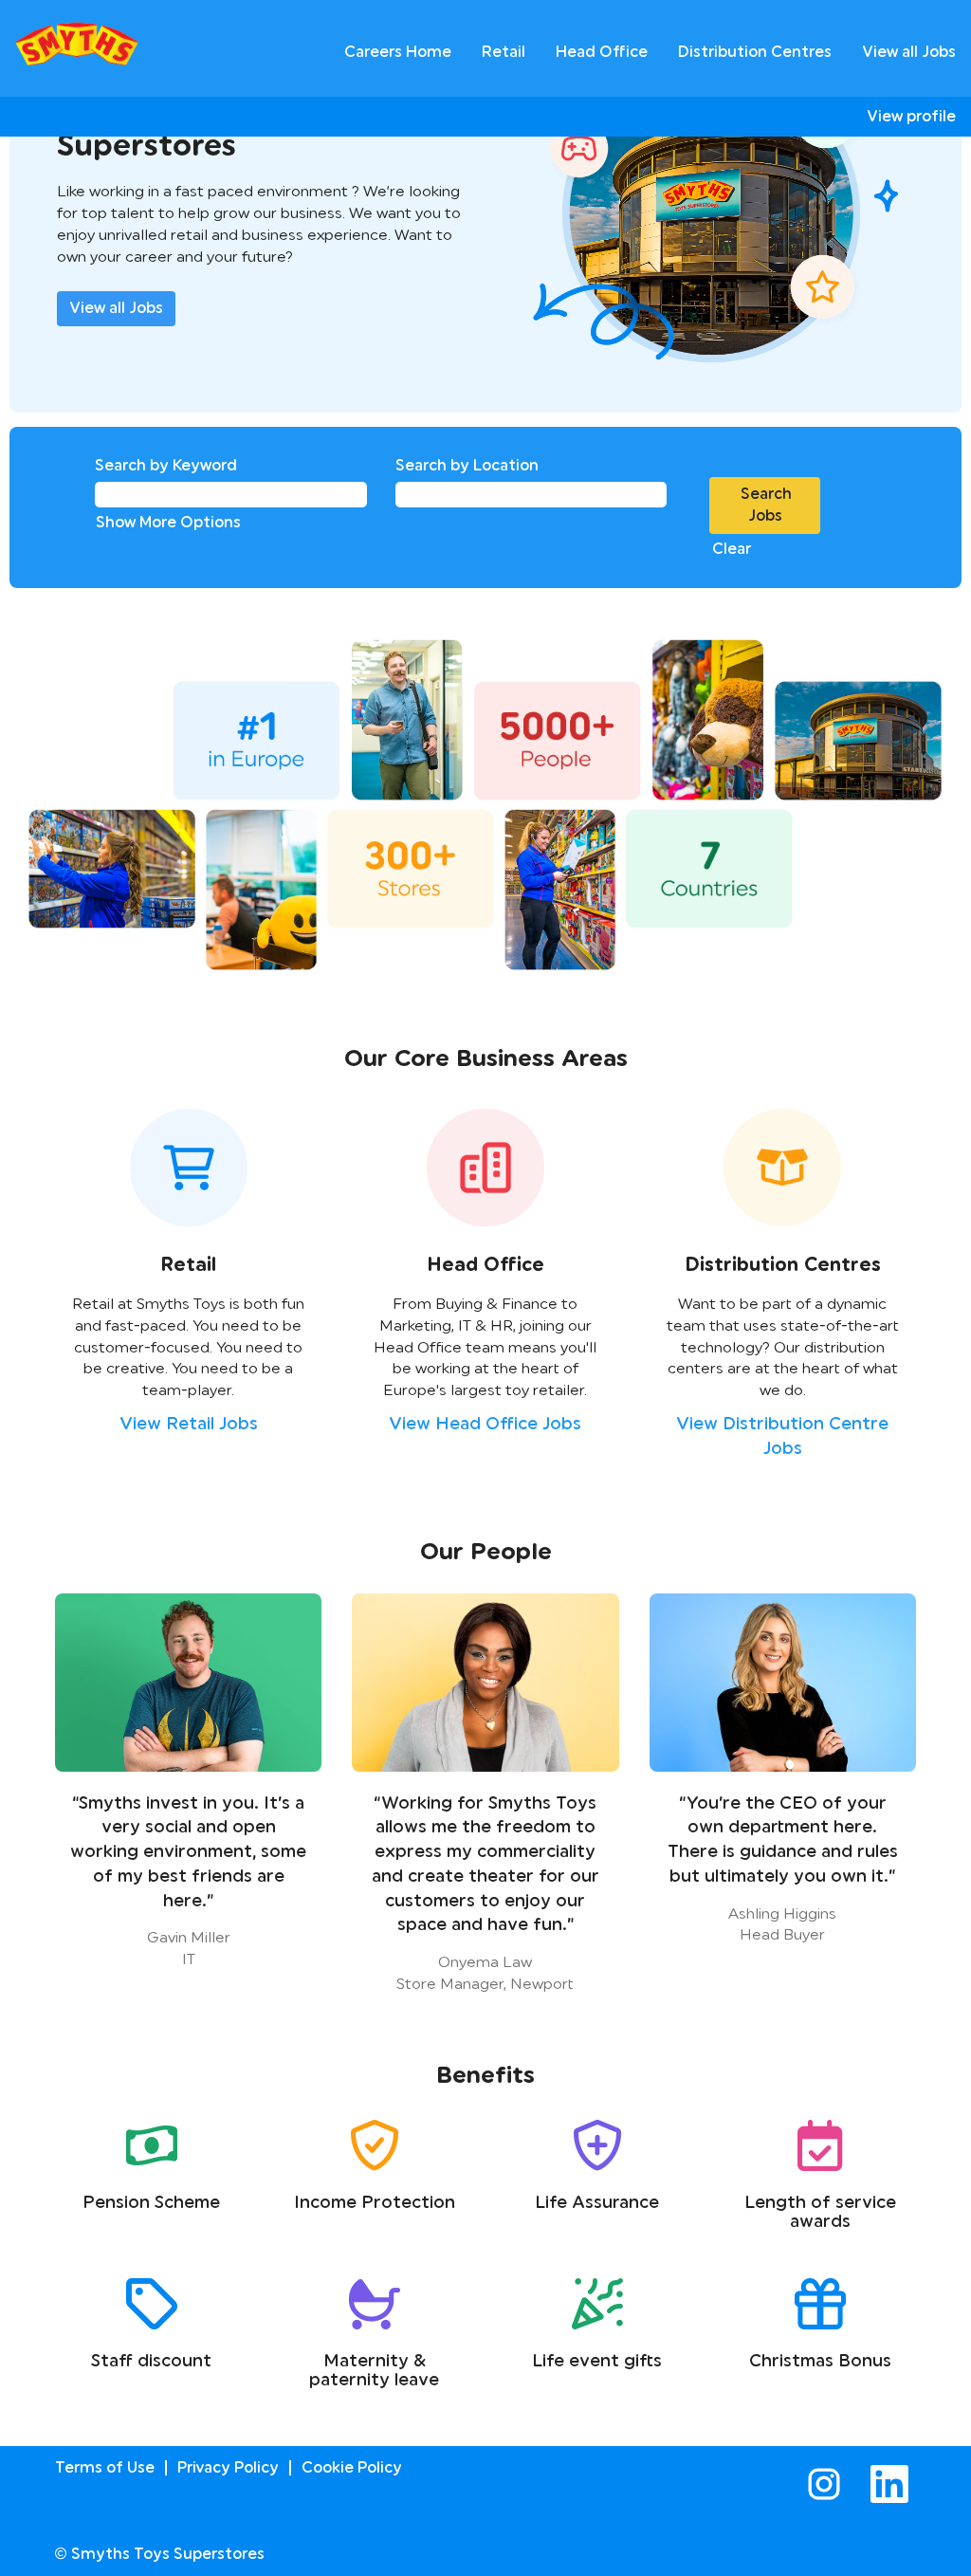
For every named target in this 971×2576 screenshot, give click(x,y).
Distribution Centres (755, 52)
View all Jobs (909, 52)
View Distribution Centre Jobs (782, 1436)
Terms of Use (105, 2467)
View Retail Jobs (189, 1424)
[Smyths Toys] (77, 44)
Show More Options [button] (168, 522)
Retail (504, 52)
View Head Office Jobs (485, 1424)
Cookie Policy (352, 2467)
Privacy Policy (228, 2467)
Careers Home (398, 52)
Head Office (602, 52)
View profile (911, 117)
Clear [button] (732, 549)
